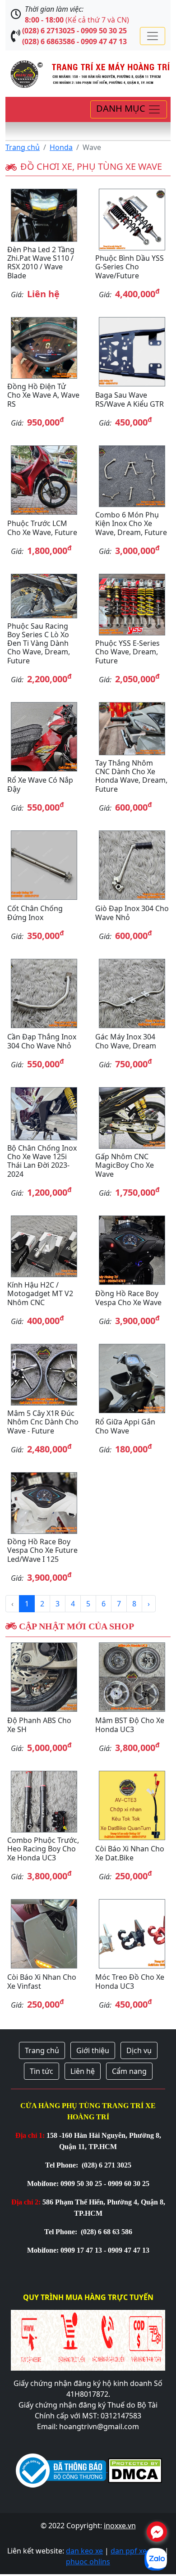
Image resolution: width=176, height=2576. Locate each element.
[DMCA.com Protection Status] (134, 2469)
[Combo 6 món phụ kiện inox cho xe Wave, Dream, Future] (132, 476)
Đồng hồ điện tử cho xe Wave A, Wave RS (43, 395)
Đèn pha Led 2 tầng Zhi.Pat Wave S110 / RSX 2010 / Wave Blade (41, 263)
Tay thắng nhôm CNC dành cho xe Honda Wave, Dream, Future (131, 776)
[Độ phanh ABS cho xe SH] (44, 1677)
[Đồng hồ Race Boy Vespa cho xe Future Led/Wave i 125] (44, 1503)
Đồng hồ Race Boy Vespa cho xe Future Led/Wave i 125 (42, 1550)
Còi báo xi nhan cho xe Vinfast (42, 1981)
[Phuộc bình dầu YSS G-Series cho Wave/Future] (132, 220)
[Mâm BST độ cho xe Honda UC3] (132, 1677)
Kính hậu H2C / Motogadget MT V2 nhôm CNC (40, 1293)
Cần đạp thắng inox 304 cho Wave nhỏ (42, 1041)
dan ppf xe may (137, 2551)
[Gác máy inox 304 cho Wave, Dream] (132, 993)
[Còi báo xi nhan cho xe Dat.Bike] (132, 1805)
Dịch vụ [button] (139, 2050)
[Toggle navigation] (153, 36)
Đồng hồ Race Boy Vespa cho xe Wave (128, 1298)
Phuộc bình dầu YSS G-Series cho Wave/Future (130, 267)
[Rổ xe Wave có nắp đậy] (44, 737)
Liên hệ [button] (83, 2071)
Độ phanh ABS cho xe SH (39, 1725)
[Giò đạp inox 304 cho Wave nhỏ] (132, 865)
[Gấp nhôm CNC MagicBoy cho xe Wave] (132, 1118)
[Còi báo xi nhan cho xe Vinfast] (44, 1934)
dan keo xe (84, 2551)
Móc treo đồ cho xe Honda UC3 (130, 1981)
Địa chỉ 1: (30, 2135)
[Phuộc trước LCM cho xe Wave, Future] (44, 480)
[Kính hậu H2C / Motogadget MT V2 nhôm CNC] (44, 1246)
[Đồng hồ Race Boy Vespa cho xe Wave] (132, 1250)
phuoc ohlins (88, 2562)
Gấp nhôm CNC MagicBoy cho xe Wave (125, 1165)
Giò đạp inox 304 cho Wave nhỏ (132, 913)
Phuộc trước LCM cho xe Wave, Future (42, 528)
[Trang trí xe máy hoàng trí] (88, 73)
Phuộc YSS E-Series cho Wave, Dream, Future (127, 652)
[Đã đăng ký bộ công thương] (61, 2469)
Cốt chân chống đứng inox (35, 913)
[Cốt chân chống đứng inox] (44, 865)
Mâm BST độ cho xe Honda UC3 (130, 1725)
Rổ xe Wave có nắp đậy (40, 784)
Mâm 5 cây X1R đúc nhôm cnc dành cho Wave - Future (43, 1422)
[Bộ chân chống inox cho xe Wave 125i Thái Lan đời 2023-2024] (44, 1114)
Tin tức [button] (42, 2071)
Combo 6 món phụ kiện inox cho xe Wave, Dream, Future (131, 523)
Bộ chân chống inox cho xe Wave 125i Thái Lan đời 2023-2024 (42, 1161)
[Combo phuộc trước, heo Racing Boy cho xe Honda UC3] (44, 1802)
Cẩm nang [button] (129, 2071)
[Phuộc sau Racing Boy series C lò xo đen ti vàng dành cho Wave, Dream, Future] (44, 596)
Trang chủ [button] (42, 2050)
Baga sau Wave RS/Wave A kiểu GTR (130, 399)
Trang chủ (23, 147)
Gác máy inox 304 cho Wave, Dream (126, 1041)
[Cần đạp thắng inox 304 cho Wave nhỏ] (44, 993)
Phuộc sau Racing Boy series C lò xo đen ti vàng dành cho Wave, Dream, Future (39, 643)
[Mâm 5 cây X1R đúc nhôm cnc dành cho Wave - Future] (44, 1375)
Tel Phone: (63, 2165)
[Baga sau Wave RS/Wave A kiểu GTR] (132, 352)
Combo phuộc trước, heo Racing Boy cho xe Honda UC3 (43, 1849)
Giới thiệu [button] (93, 2050)
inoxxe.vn (120, 2526)
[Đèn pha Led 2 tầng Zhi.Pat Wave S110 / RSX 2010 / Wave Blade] (44, 215)
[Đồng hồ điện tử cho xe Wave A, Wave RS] (44, 348)
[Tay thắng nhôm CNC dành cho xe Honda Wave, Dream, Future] (132, 729)
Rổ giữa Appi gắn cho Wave (125, 1426)
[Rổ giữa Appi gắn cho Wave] (132, 1379)
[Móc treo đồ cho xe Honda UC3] (132, 1934)
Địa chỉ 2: (26, 2202)
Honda (61, 147)
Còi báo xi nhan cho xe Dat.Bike (130, 1853)
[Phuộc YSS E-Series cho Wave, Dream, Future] (132, 605)
